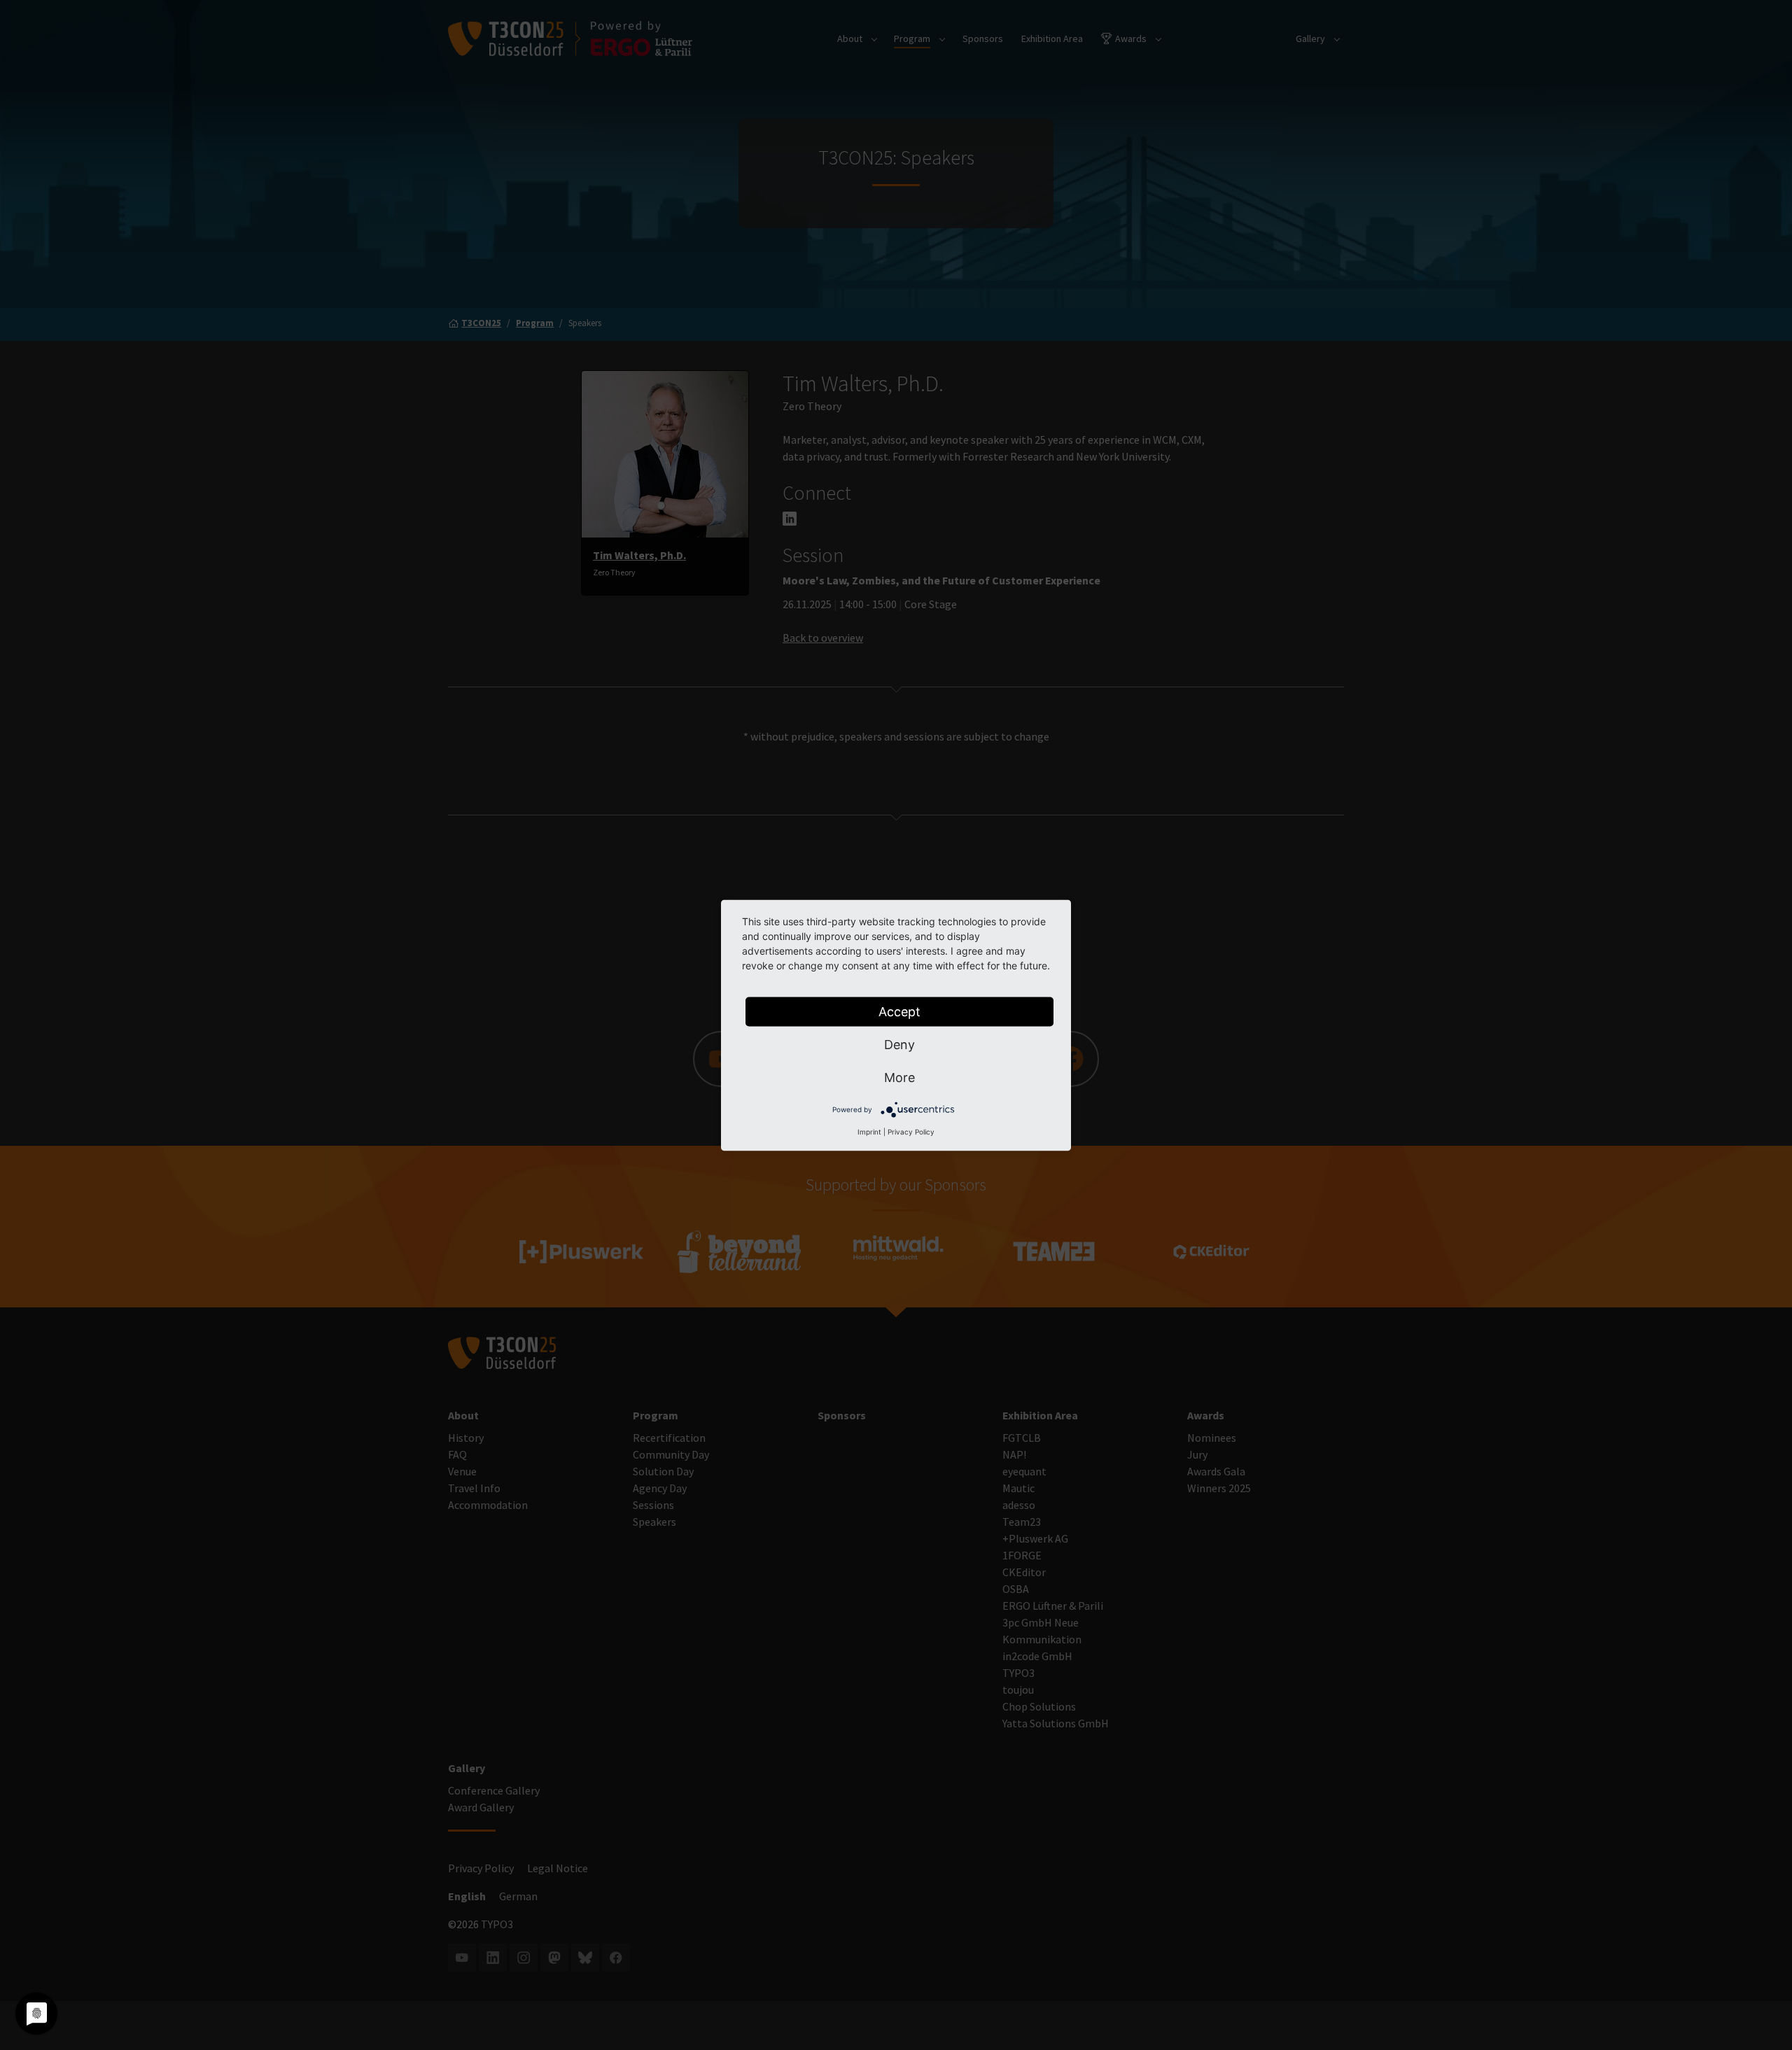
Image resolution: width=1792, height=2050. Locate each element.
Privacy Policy (911, 1131)
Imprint (869, 1131)
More (899, 1077)
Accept (899, 1011)
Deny (899, 1044)
